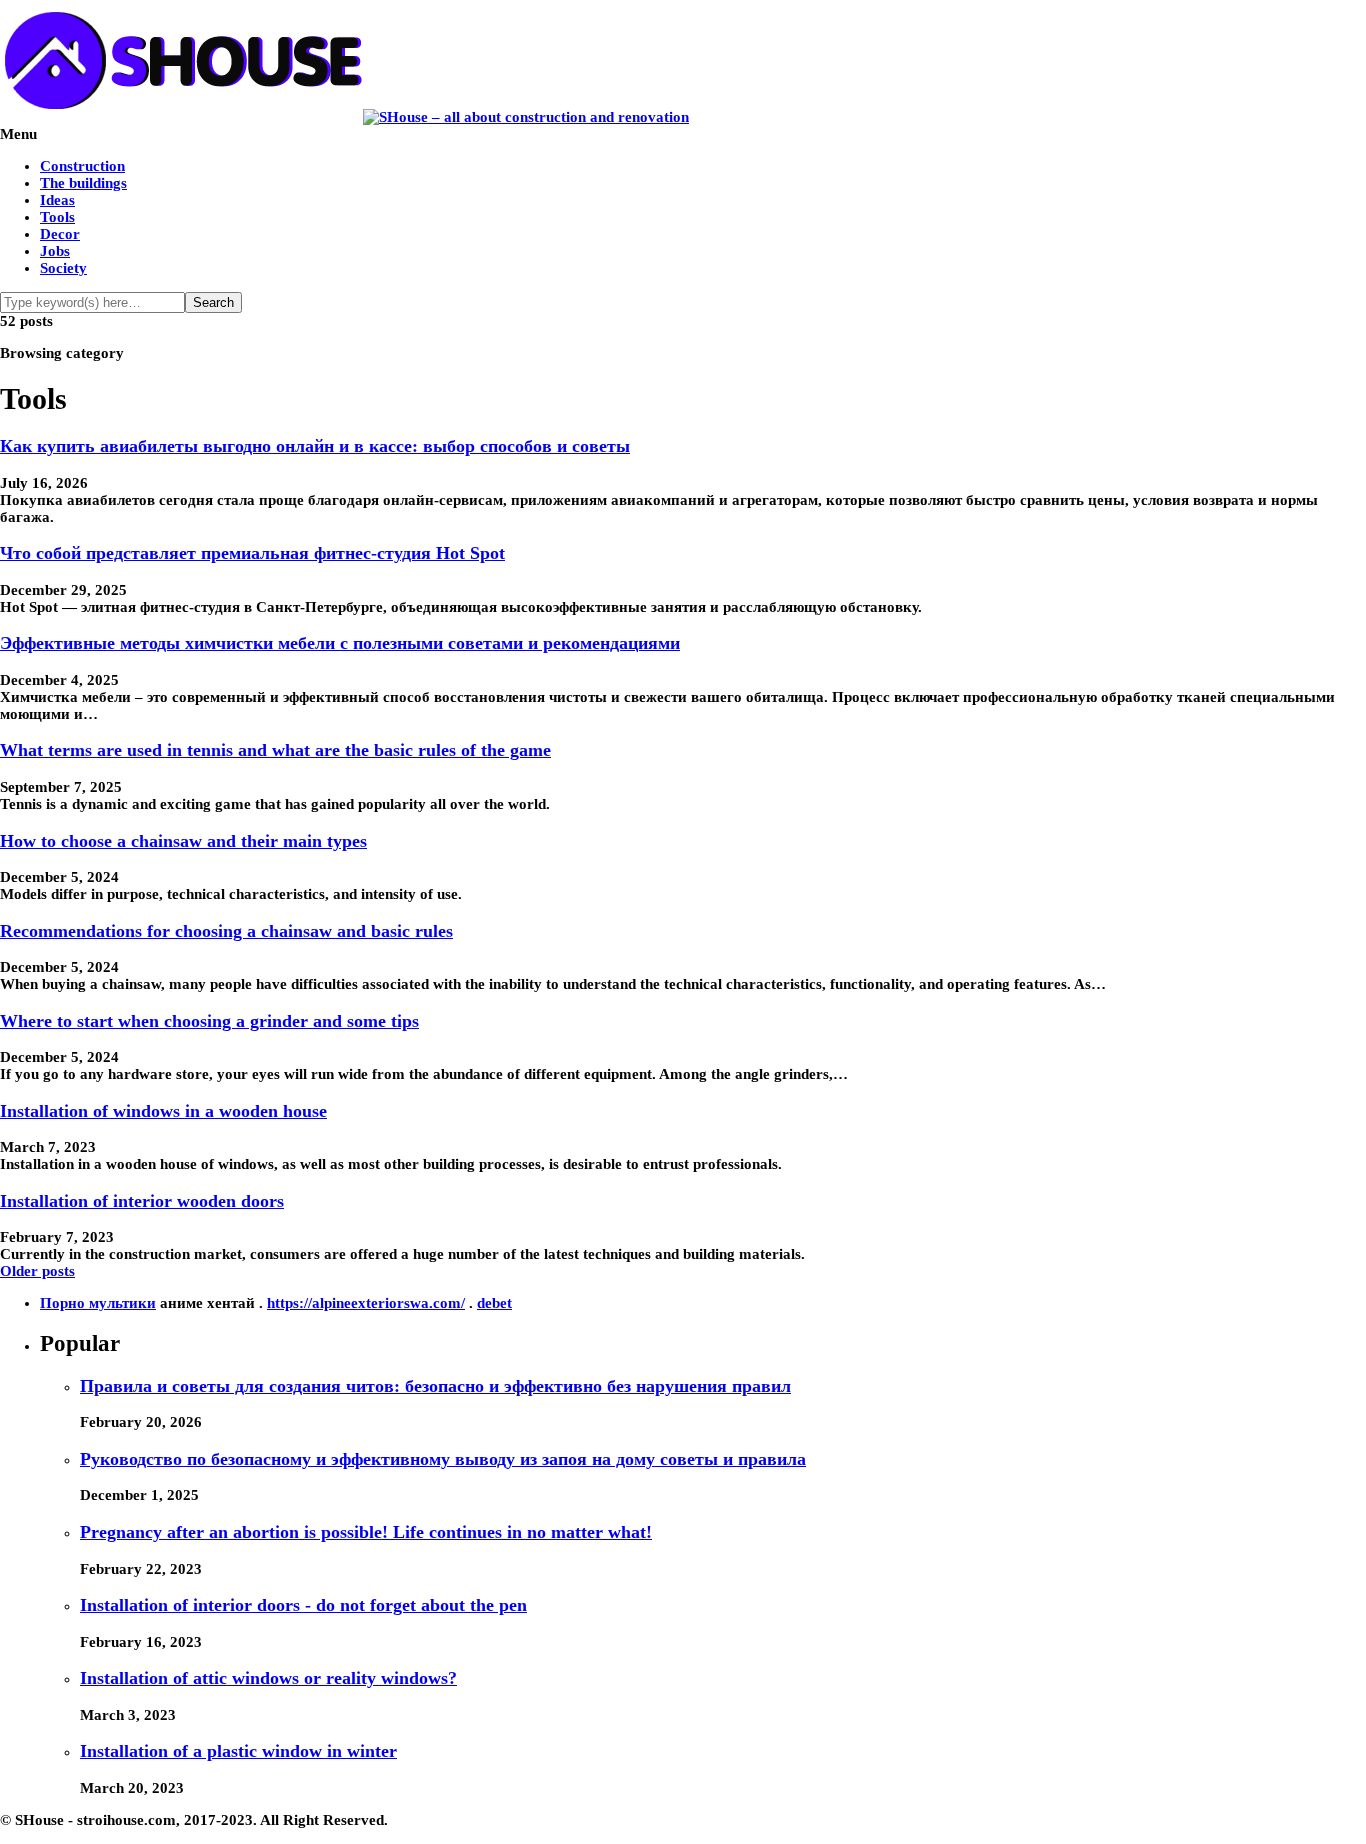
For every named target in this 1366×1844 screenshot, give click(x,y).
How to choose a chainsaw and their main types (183, 841)
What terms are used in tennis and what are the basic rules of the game (275, 750)
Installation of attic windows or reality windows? (268, 1678)
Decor (60, 234)
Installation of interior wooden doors (142, 1201)
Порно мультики (98, 1303)
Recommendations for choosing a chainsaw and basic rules (226, 931)
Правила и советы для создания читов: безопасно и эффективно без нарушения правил (435, 1386)
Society (63, 268)
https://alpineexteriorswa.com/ (366, 1303)
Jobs (55, 251)
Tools (57, 217)
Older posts (37, 1271)
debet (494, 1303)
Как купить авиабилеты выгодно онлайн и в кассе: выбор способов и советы (315, 446)
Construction (82, 166)
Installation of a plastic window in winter (238, 1751)
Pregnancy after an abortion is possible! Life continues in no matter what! (366, 1532)
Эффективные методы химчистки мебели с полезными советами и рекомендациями (340, 643)
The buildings (83, 183)
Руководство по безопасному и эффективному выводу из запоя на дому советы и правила (443, 1459)
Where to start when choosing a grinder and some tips (209, 1021)
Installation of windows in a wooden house (163, 1111)
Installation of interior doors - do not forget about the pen (303, 1605)
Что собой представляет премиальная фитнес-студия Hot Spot (252, 553)
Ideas (57, 200)
